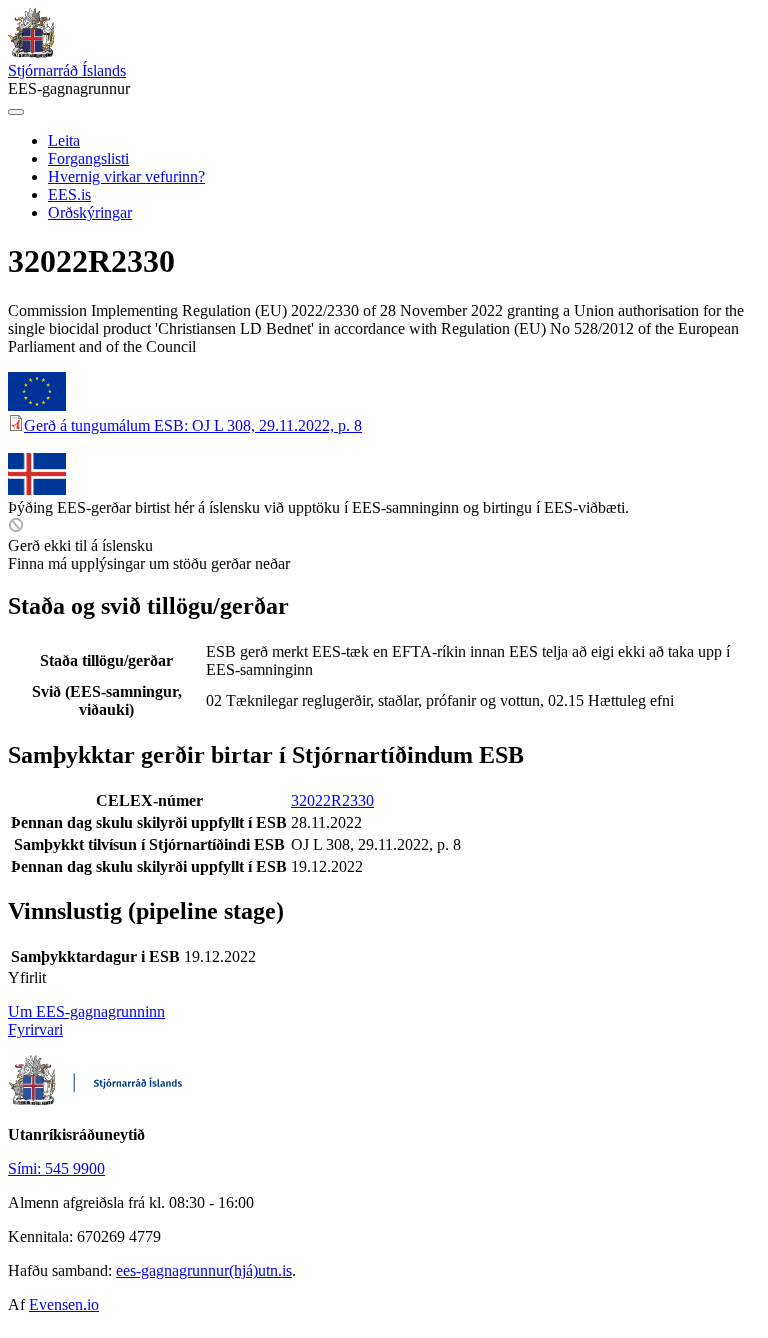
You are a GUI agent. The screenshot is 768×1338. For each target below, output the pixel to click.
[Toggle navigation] (16, 112)
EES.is (69, 194)
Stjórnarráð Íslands (67, 70)
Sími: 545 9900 (56, 1168)
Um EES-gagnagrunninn (86, 1011)
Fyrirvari (35, 1029)
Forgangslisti (88, 158)
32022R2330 (332, 800)
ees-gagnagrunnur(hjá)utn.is (204, 1270)
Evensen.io (64, 1304)
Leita (64, 140)
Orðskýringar (90, 212)
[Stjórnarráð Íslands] (31, 52)
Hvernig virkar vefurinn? (126, 176)
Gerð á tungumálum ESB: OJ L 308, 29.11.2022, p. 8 (193, 425)
